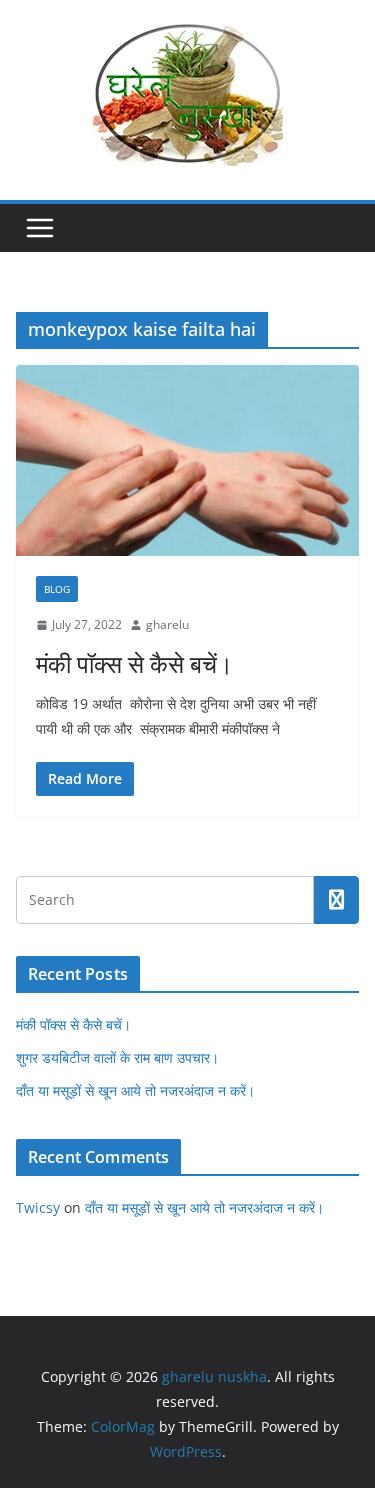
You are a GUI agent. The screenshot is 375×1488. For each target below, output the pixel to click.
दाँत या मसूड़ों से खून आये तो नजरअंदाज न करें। (135, 1090)
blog (57, 589)
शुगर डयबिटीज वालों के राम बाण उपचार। (117, 1057)
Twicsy (38, 1207)
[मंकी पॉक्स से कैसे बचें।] (187, 460)
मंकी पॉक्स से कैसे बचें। (134, 663)
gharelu (167, 624)
